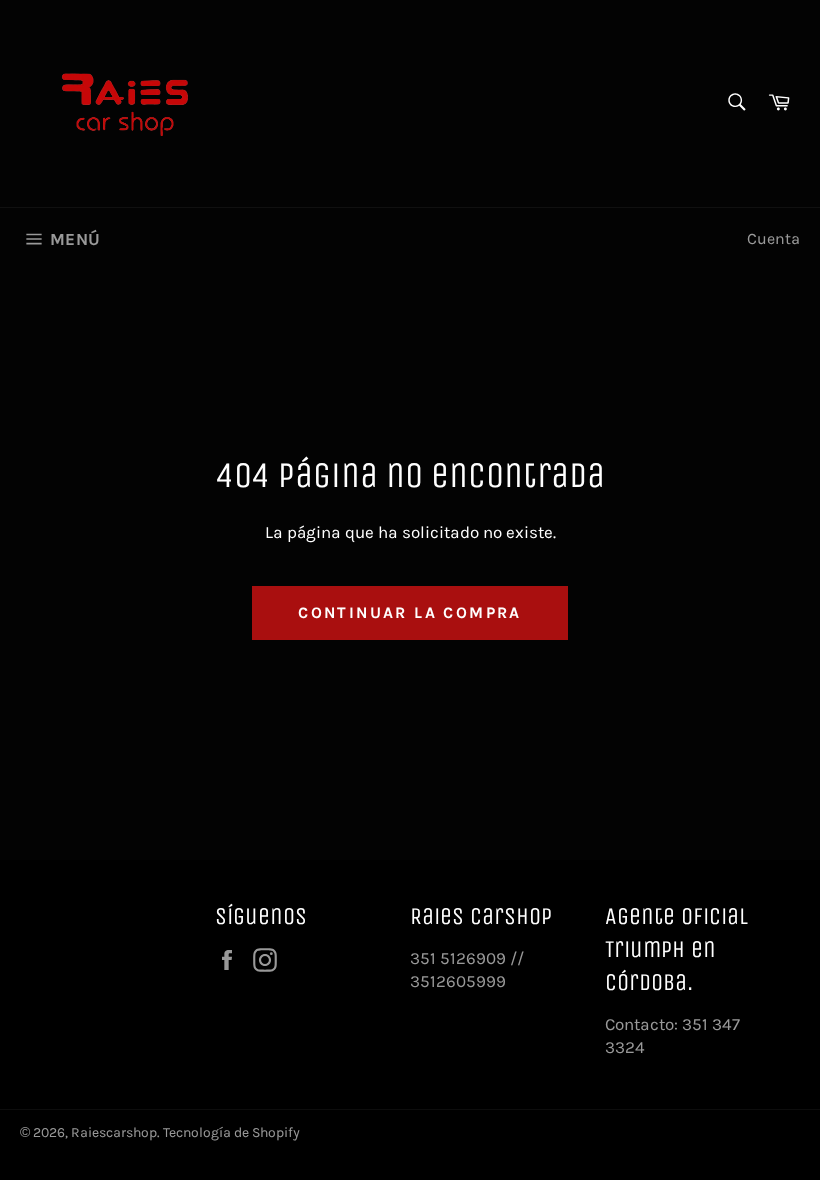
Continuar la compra (410, 612)
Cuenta (773, 238)
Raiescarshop (114, 1132)
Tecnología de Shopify (231, 1132)
